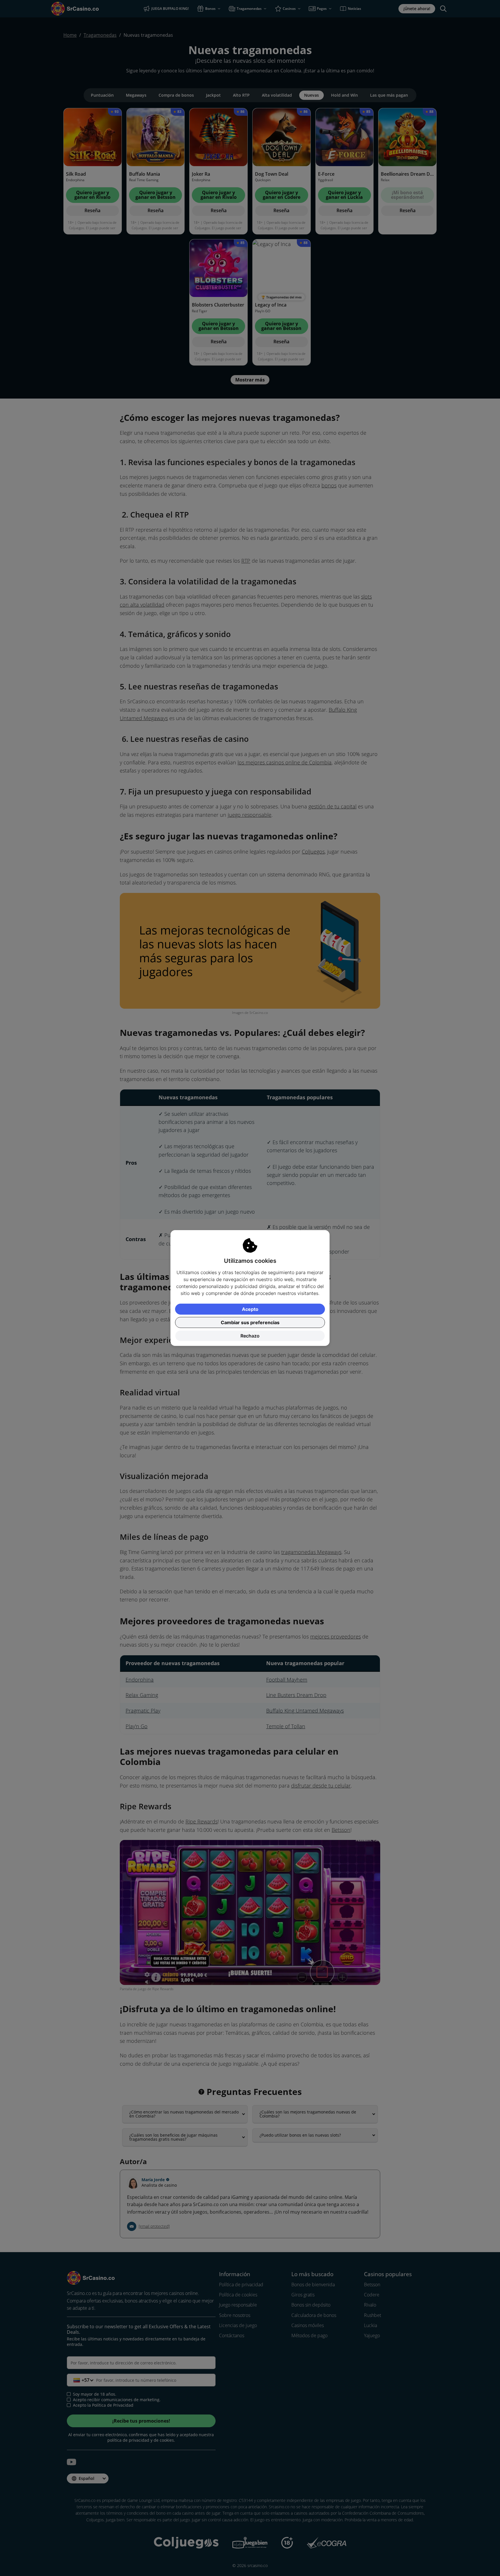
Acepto (250, 1309)
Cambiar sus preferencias (250, 1322)
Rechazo (250, 1336)
